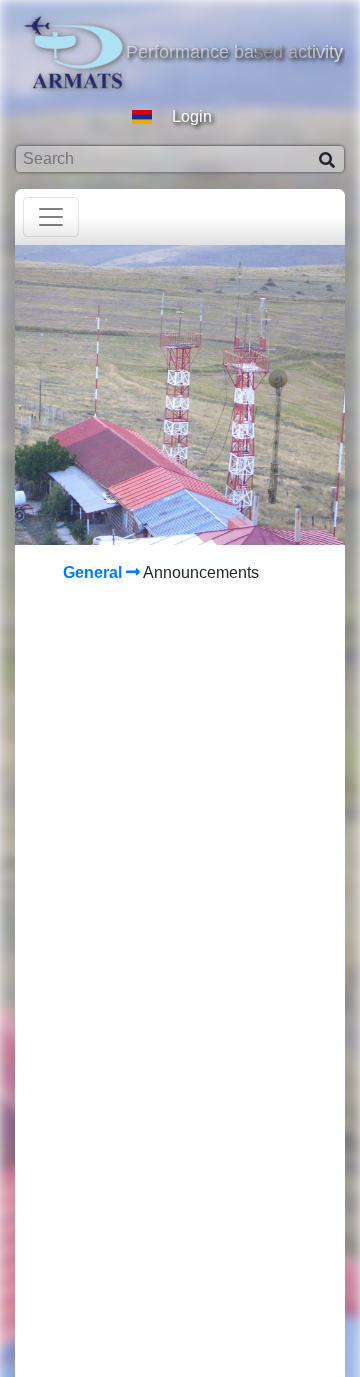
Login (192, 116)
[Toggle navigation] (51, 217)
